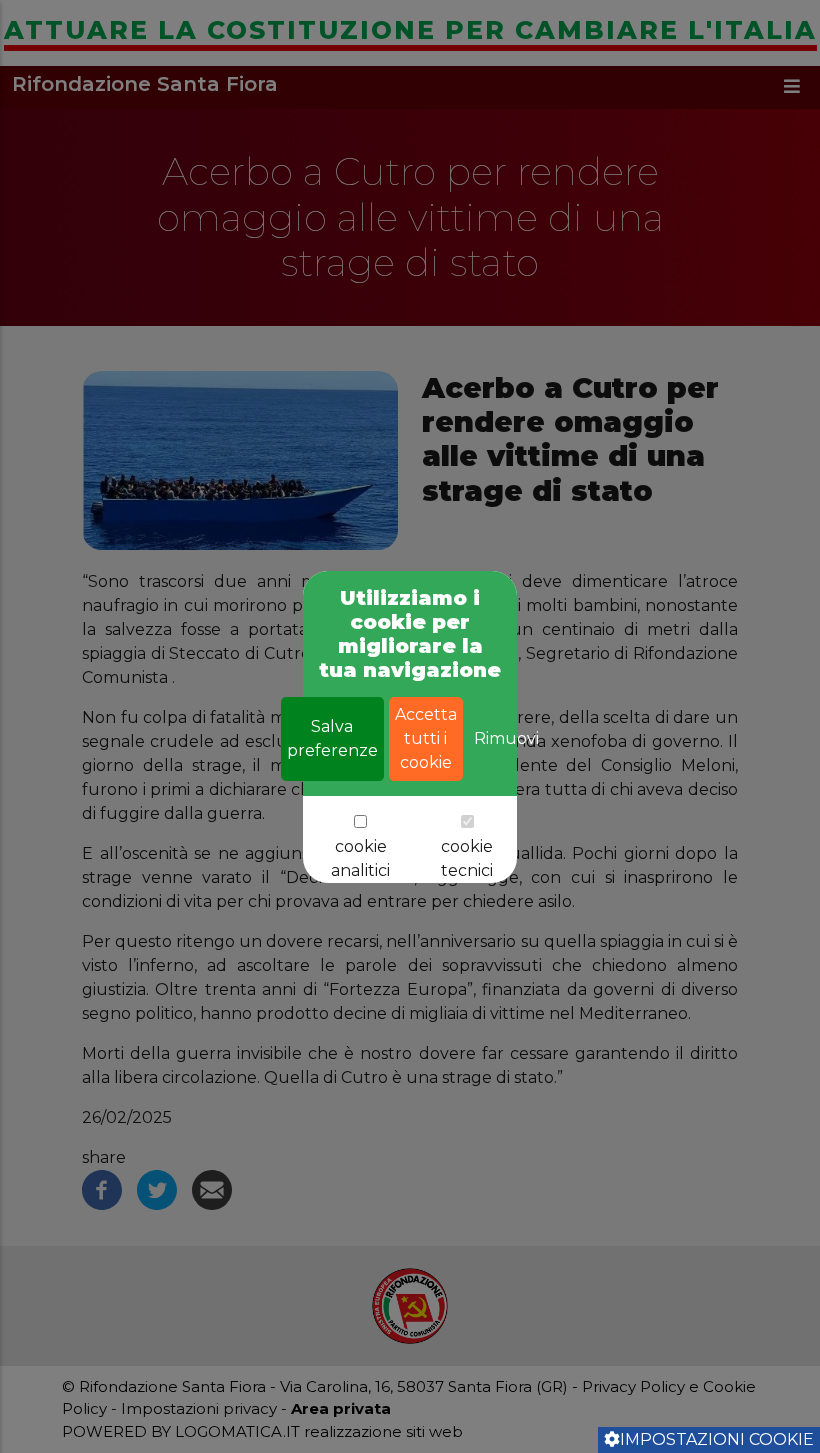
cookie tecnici (467, 858)
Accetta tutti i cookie (426, 738)
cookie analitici (360, 858)
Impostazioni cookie (717, 1439)
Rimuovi (506, 738)
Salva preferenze (332, 738)
